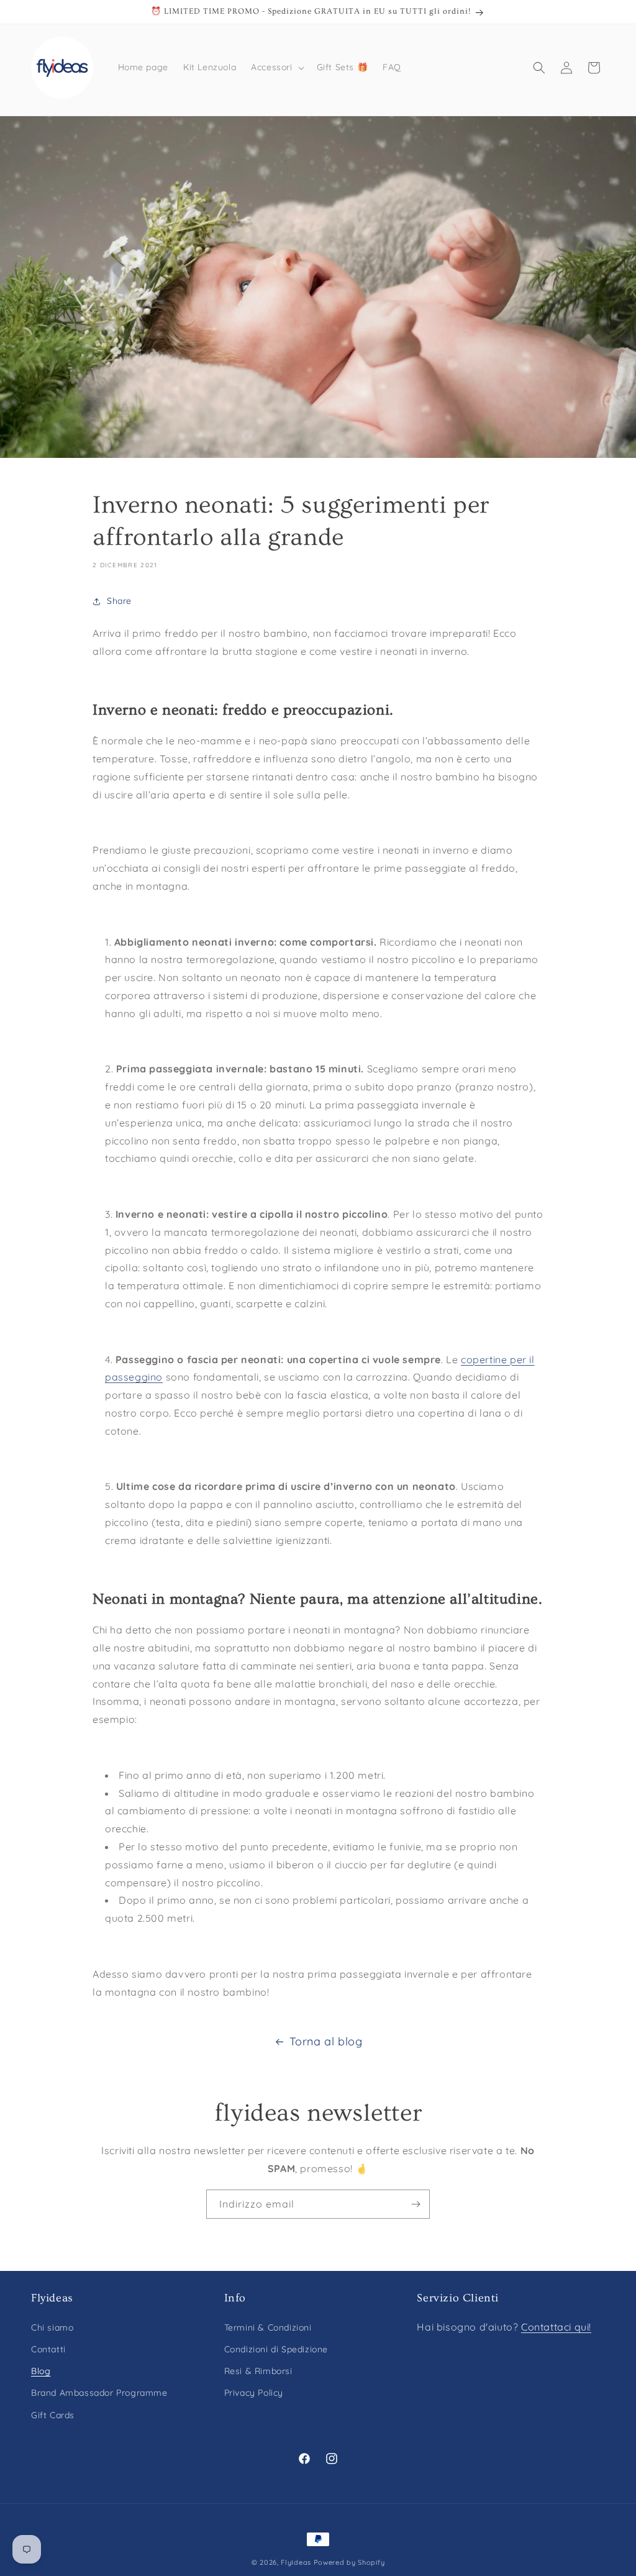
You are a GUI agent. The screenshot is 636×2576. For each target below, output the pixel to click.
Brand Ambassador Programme (99, 2393)
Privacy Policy (254, 2393)
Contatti (48, 2349)
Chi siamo (52, 2327)
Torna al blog (326, 2041)
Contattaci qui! (556, 2327)
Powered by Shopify (349, 2562)
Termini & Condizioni (268, 2327)
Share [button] (119, 601)
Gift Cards (53, 2415)
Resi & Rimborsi (258, 2371)
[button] (276, 67)
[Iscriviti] (416, 2204)
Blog (41, 2371)
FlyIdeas (296, 2562)
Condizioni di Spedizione (276, 2349)
